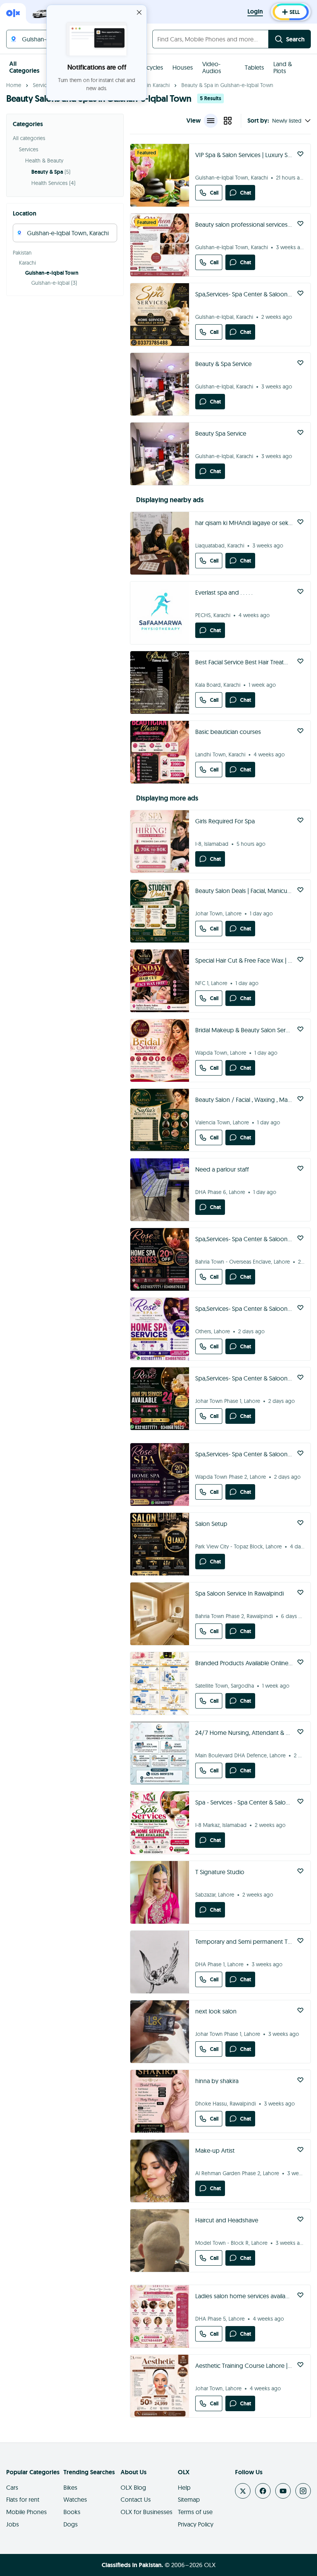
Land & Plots (283, 67)
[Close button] (139, 12)
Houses (183, 67)
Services (43, 85)
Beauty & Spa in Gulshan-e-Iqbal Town (227, 85)
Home (14, 85)
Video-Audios (212, 67)
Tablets (254, 67)
